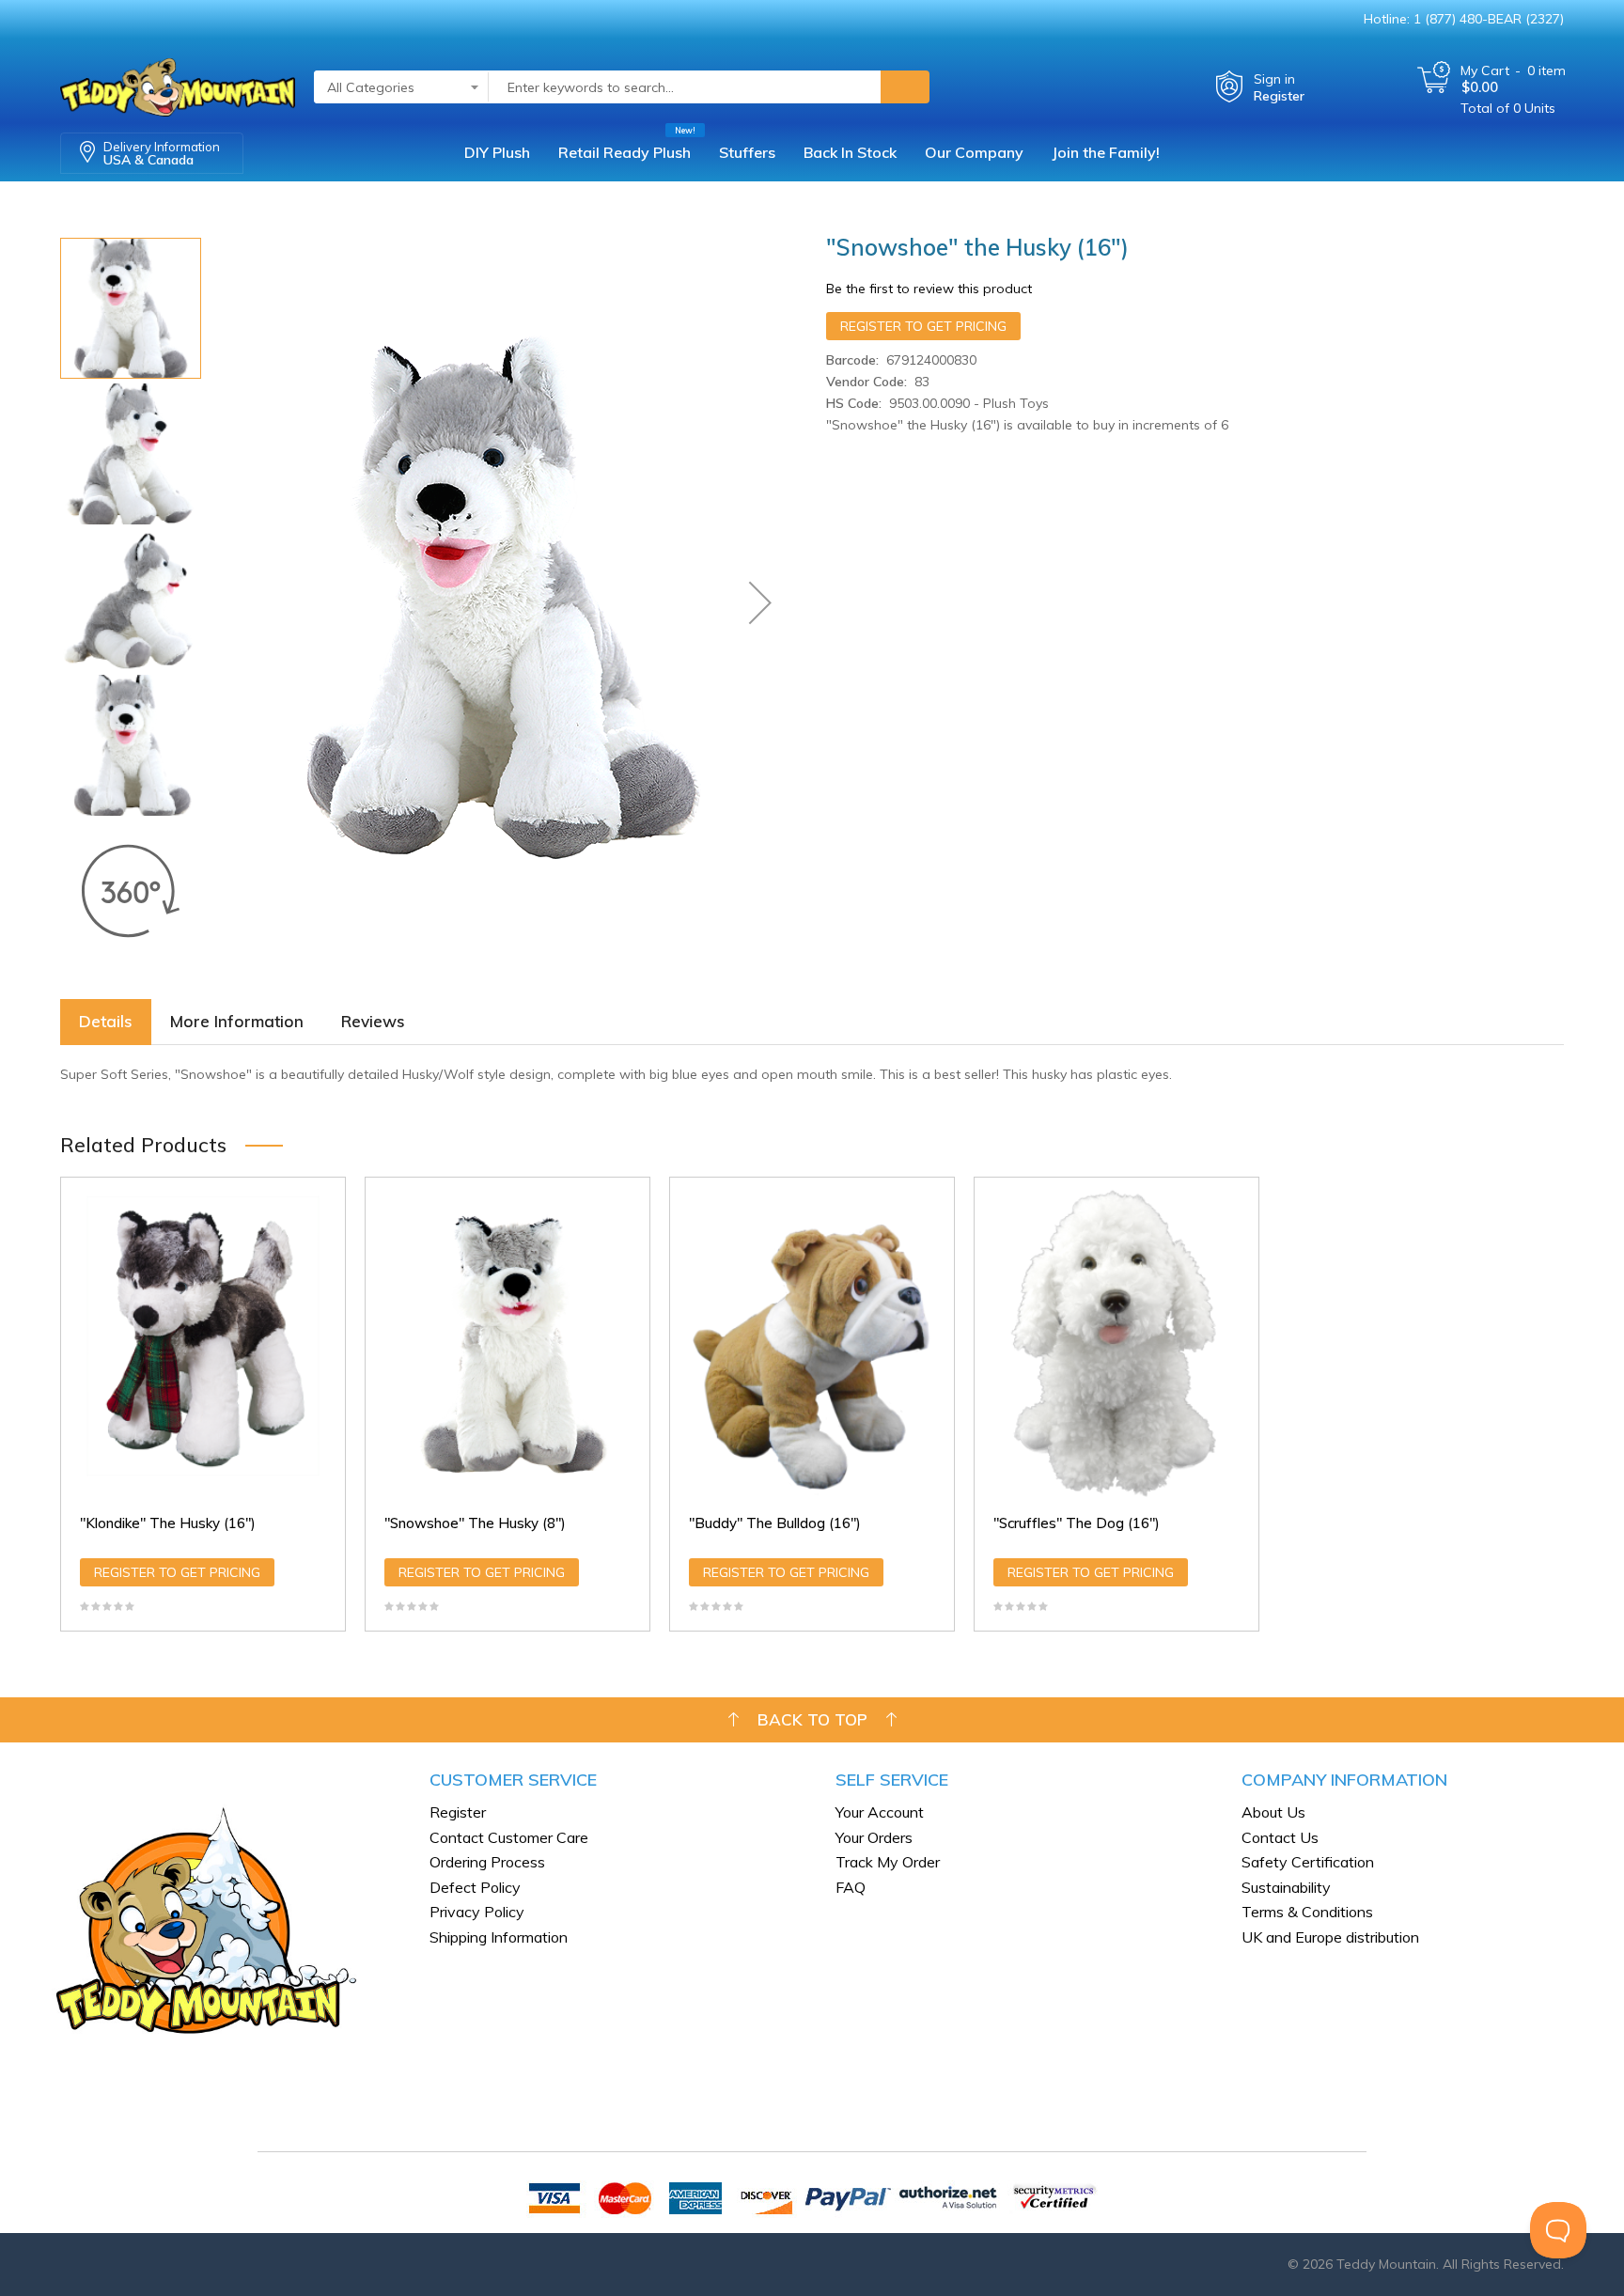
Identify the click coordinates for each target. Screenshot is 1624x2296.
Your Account (880, 1812)
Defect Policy (475, 1887)
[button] (760, 602)
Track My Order (888, 1862)
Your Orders (874, 1837)
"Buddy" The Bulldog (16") (775, 1523)
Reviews (373, 1021)
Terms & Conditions (1307, 1912)
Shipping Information (499, 1937)
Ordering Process (487, 1862)
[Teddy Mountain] (178, 78)
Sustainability (1286, 1887)
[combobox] (685, 87)
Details (106, 1021)
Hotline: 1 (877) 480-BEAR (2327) (1464, 19)
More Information (237, 1021)
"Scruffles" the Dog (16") (1077, 1523)
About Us (1273, 1812)
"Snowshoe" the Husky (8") (475, 1523)
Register (1279, 96)
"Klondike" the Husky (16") (168, 1523)
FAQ (851, 1887)
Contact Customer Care (509, 1837)
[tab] (106, 1022)
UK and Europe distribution (1330, 1937)
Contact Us (1280, 1837)
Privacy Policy (477, 1912)
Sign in (1274, 79)
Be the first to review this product (929, 289)
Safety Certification (1308, 1862)
